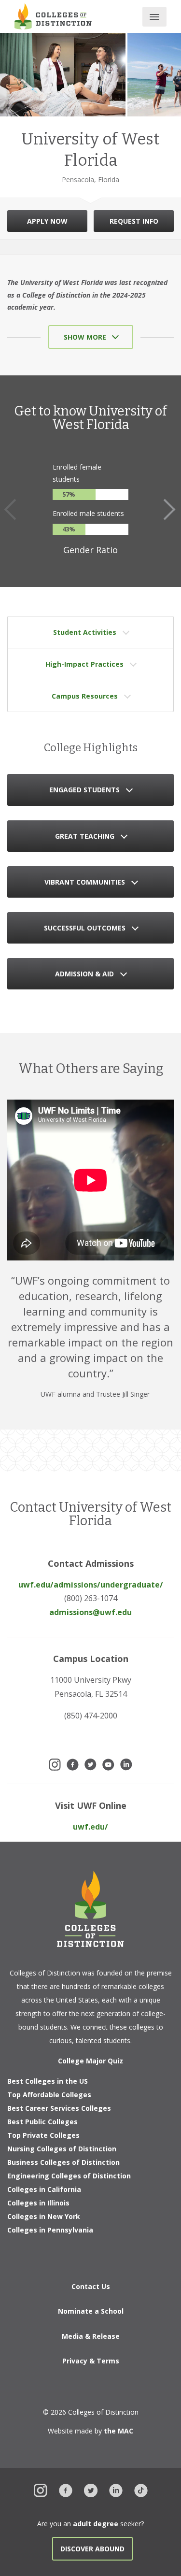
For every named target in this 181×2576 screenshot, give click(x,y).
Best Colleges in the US (48, 2081)
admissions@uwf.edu (90, 1612)
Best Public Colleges (42, 2122)
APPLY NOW (47, 221)
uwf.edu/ (90, 1827)
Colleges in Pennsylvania (50, 2230)
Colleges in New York (44, 2216)
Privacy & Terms (91, 2361)
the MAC (118, 2431)
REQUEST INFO (134, 221)
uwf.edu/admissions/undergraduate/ (91, 1585)
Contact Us (91, 2286)
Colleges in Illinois (38, 2203)
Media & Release (91, 2336)
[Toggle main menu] (154, 17)
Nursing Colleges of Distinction (62, 2149)
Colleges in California (44, 2189)
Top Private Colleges (43, 2135)
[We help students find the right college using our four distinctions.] (53, 16)
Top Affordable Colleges (49, 2095)
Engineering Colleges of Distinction (69, 2176)
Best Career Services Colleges (59, 2108)
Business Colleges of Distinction (63, 2162)
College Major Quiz (90, 2061)
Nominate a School (91, 2311)
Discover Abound (92, 2549)
